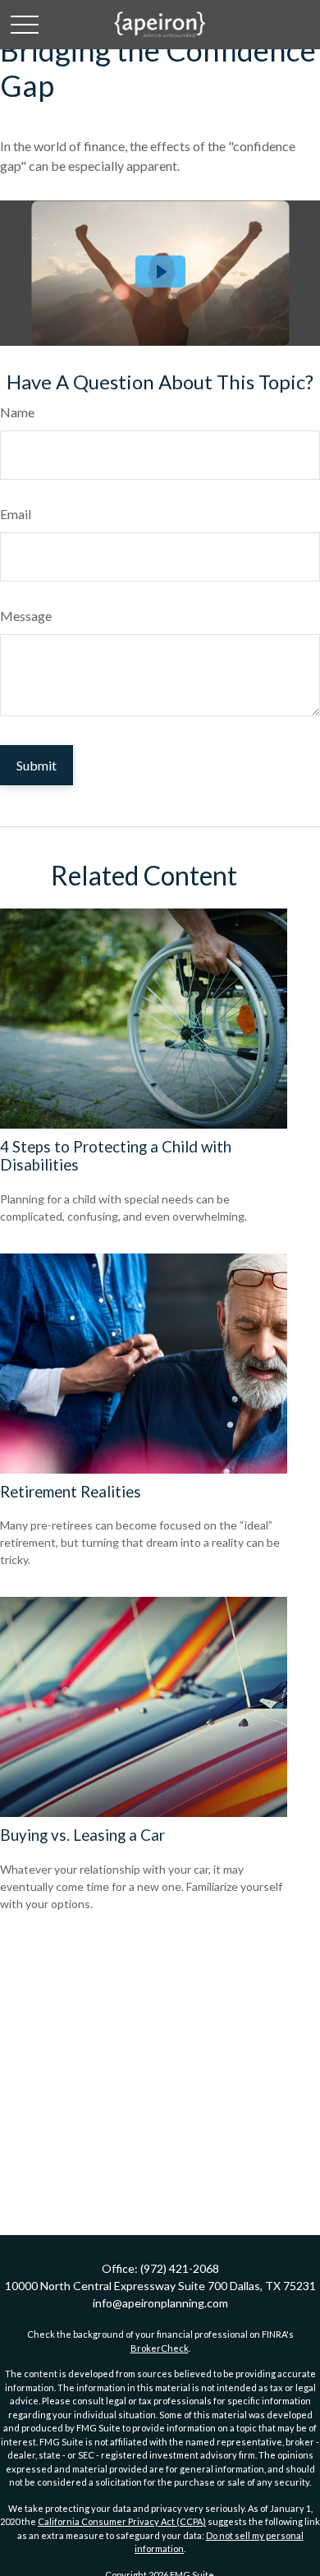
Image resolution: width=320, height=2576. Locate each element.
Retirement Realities (71, 1492)
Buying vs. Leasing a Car (82, 1835)
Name (17, 412)
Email (16, 514)
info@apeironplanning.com (160, 2303)
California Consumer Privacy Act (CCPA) (122, 2521)
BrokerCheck (160, 2348)
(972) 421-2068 (180, 2268)
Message (26, 616)
